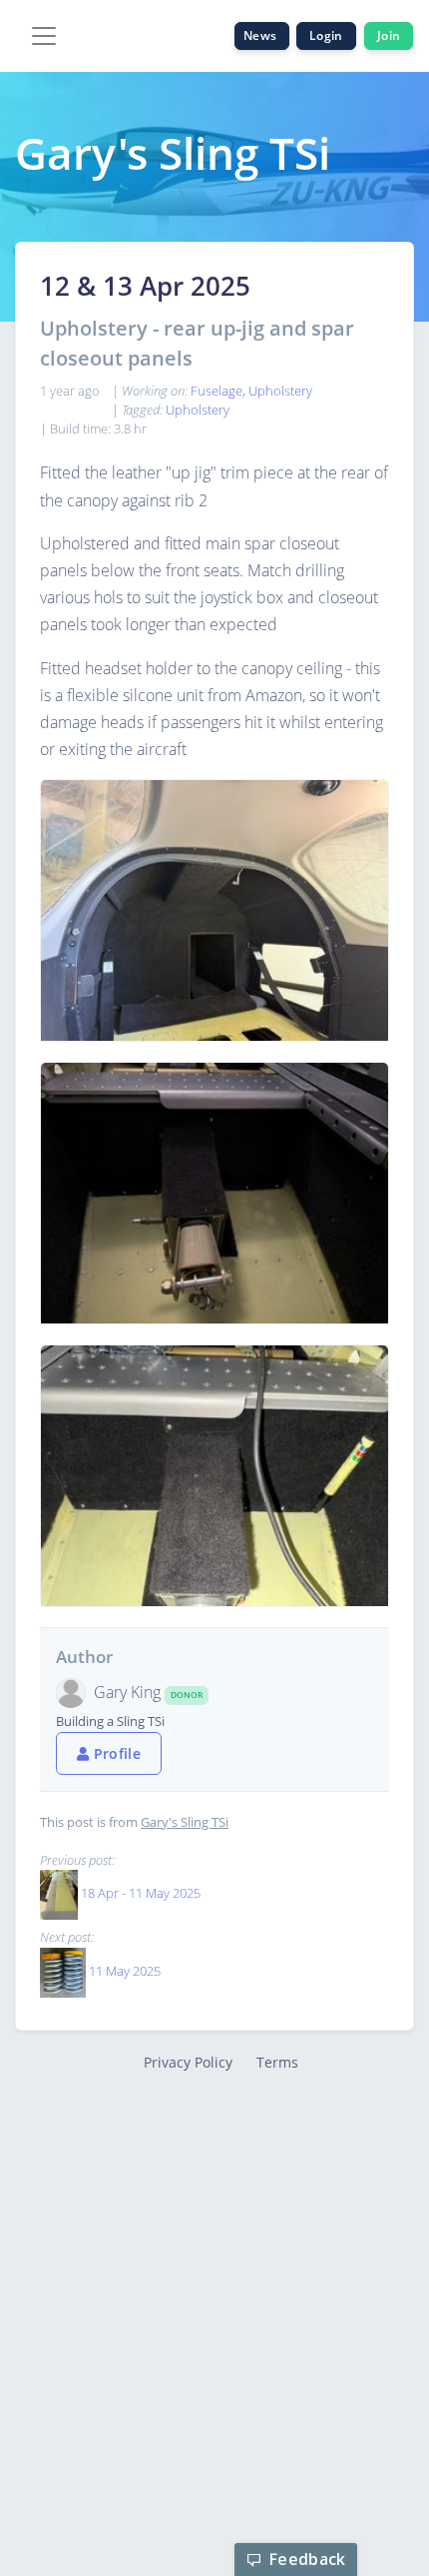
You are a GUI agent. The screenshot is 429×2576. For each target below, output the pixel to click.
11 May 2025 (125, 1971)
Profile (115, 1753)
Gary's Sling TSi (185, 1822)
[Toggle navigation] (44, 36)
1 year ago (70, 391)
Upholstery (280, 391)
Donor (187, 1695)
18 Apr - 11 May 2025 (141, 1894)
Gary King (129, 1692)
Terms (277, 2062)
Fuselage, (219, 391)
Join (389, 35)
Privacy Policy (188, 2062)
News (262, 35)
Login (326, 35)
